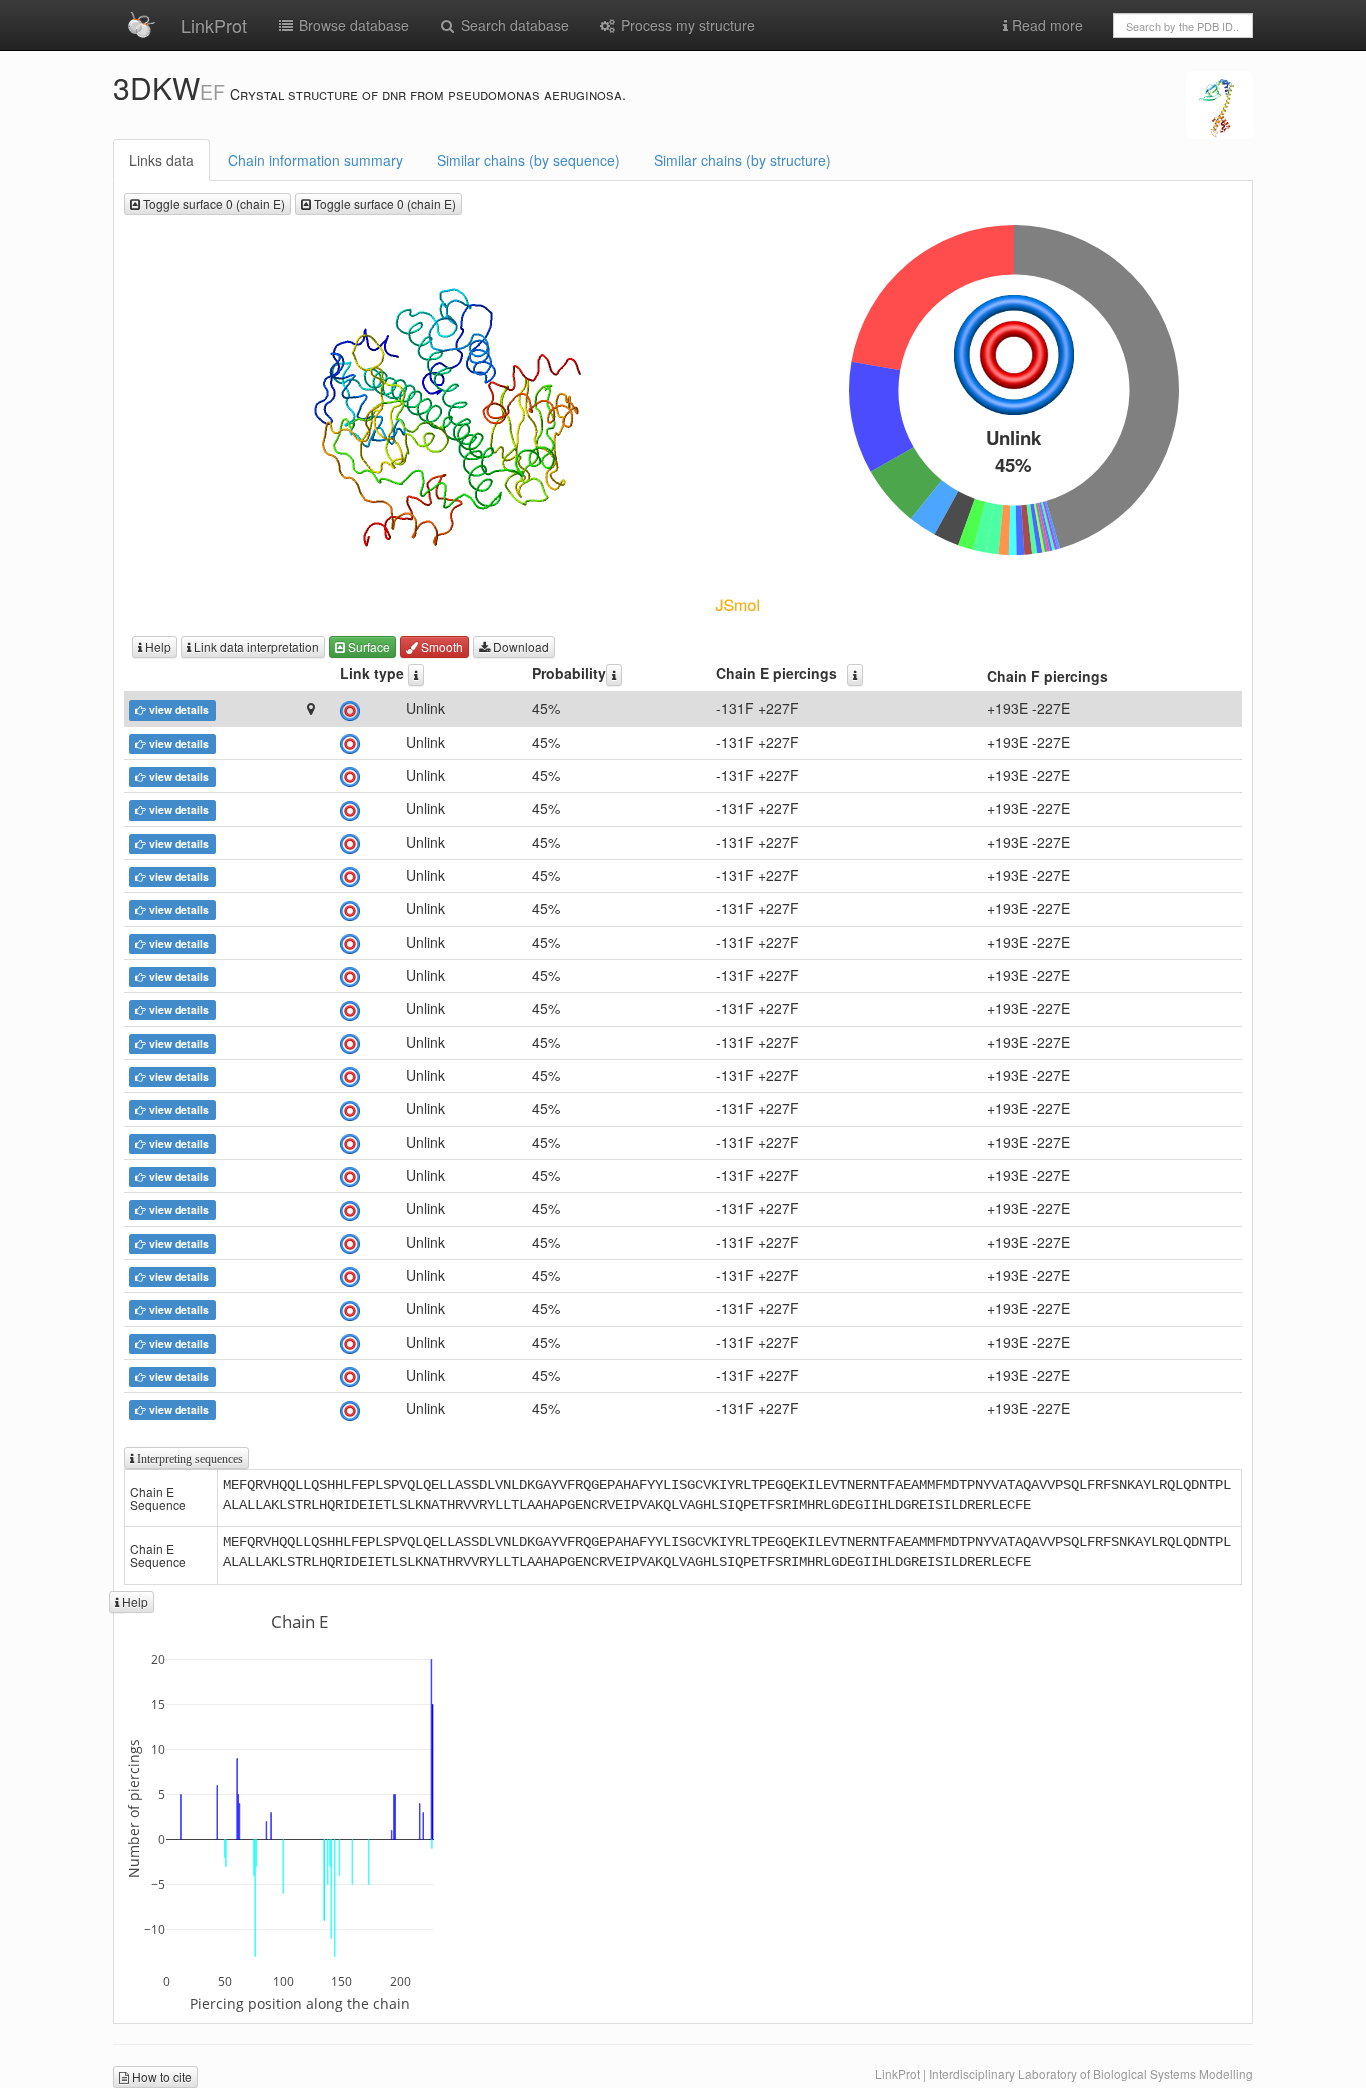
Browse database (352, 25)
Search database (513, 25)
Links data (161, 160)
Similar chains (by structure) (742, 160)
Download (519, 646)
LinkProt (214, 25)
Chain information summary (315, 160)
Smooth (440, 646)
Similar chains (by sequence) (528, 160)
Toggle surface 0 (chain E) (212, 203)
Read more (1045, 25)
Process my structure (686, 25)
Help (156, 646)
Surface (367, 646)
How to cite (160, 2076)
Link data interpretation (255, 646)
